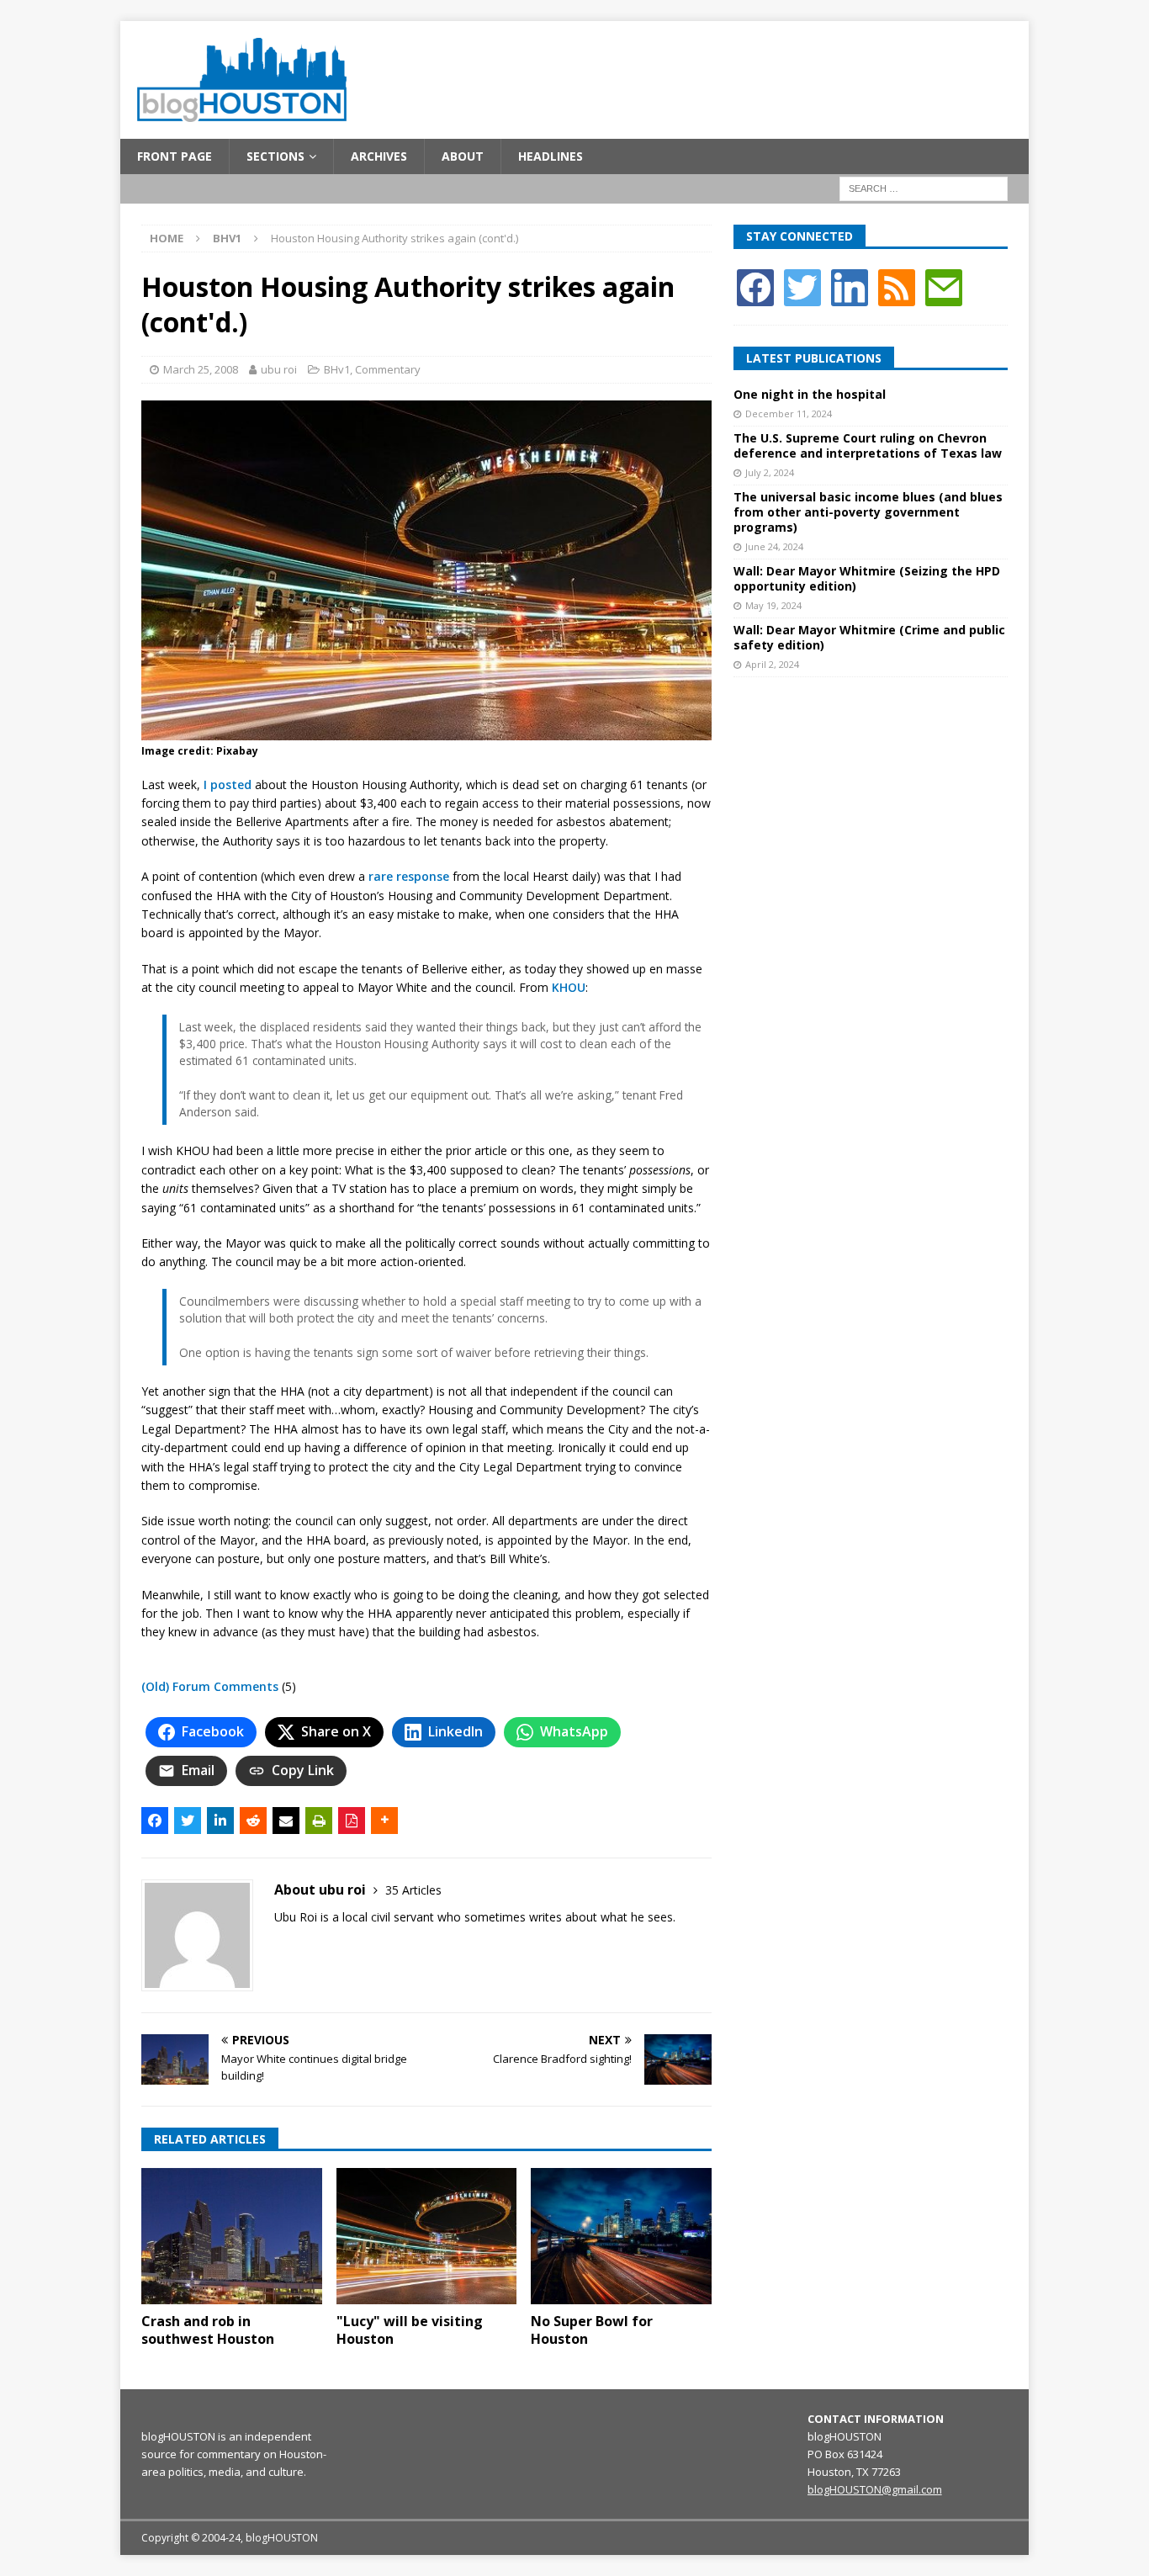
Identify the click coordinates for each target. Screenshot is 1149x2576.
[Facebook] (755, 286)
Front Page (175, 156)
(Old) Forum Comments (210, 1686)
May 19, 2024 (773, 605)
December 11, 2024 (789, 413)
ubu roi (279, 369)
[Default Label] (897, 286)
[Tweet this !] (188, 1821)
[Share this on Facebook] (155, 1821)
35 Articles (413, 1890)
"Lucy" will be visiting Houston (410, 2330)
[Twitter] (802, 286)
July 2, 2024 (770, 472)
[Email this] (286, 1821)
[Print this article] (319, 1821)
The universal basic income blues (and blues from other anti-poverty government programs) (868, 512)
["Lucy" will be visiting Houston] (427, 2236)
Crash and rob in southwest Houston (208, 2330)
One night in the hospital (810, 394)
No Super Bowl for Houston (592, 2330)
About (463, 156)
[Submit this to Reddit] (253, 1821)
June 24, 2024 (774, 546)
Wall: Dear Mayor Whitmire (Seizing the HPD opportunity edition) (867, 578)
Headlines (551, 156)
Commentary (388, 369)
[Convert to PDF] (352, 1821)
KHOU (569, 987)
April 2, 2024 (772, 664)
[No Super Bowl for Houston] (621, 2236)
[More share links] (384, 1821)
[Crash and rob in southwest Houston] (232, 2236)
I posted (228, 784)
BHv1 (337, 369)
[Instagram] (850, 286)
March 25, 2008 (201, 369)
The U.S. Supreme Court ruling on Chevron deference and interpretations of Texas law (868, 445)
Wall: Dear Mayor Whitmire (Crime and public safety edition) (869, 637)
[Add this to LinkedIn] (220, 1821)
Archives (379, 156)
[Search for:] (924, 188)
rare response (409, 876)
